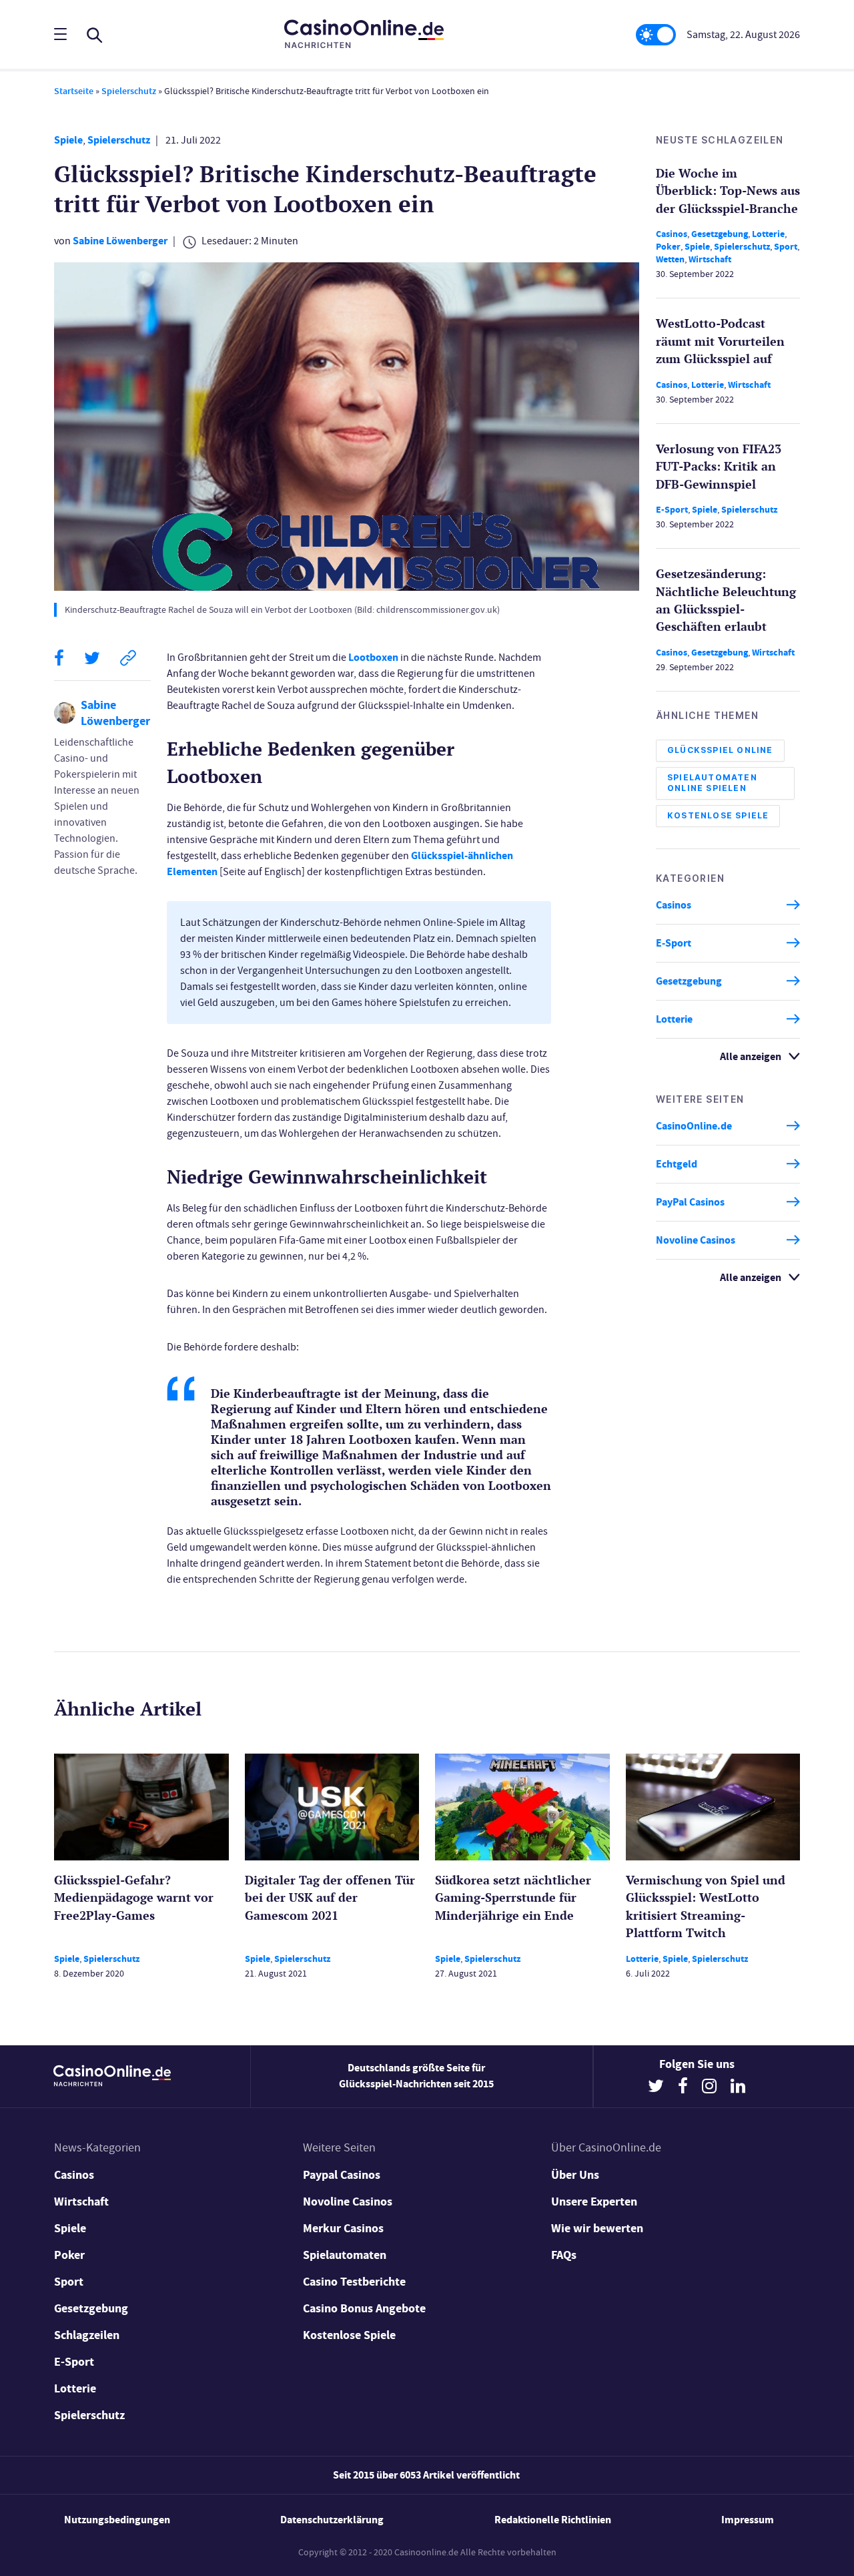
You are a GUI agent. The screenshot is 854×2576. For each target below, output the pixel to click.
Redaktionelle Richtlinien (553, 2520)
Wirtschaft (710, 259)
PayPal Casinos (690, 1202)
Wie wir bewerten (597, 2228)
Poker (668, 247)
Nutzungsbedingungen (117, 2520)
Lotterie (768, 234)
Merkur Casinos (343, 2228)
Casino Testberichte (354, 2282)
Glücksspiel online (720, 750)
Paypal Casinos (342, 2175)
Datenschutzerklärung (332, 2520)
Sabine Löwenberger (120, 241)
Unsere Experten (594, 2202)
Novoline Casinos (696, 1240)
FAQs (564, 2255)
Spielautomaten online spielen (712, 783)
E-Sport (672, 510)
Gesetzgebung (720, 234)
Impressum (748, 2520)
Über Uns (575, 2175)
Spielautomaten (345, 2255)
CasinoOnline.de (694, 1126)
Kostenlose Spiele (718, 815)
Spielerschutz (129, 91)
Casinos (672, 234)
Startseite (74, 91)
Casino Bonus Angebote (364, 2308)
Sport (786, 247)
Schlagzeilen (87, 2335)
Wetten (670, 259)
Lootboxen (373, 657)
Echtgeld (677, 1164)
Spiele (68, 140)
